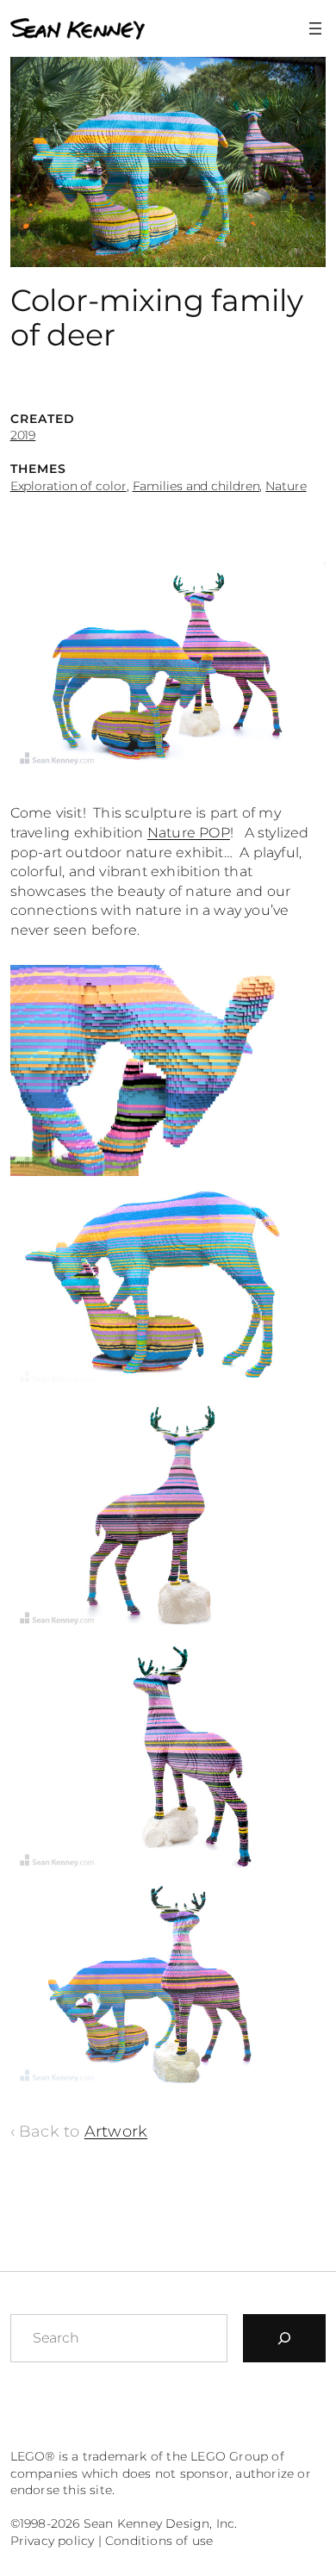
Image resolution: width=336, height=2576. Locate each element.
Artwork (116, 2131)
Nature (286, 486)
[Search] (284, 2338)
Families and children (196, 486)
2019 (23, 435)
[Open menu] (315, 28)
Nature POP (189, 832)
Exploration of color (68, 486)
